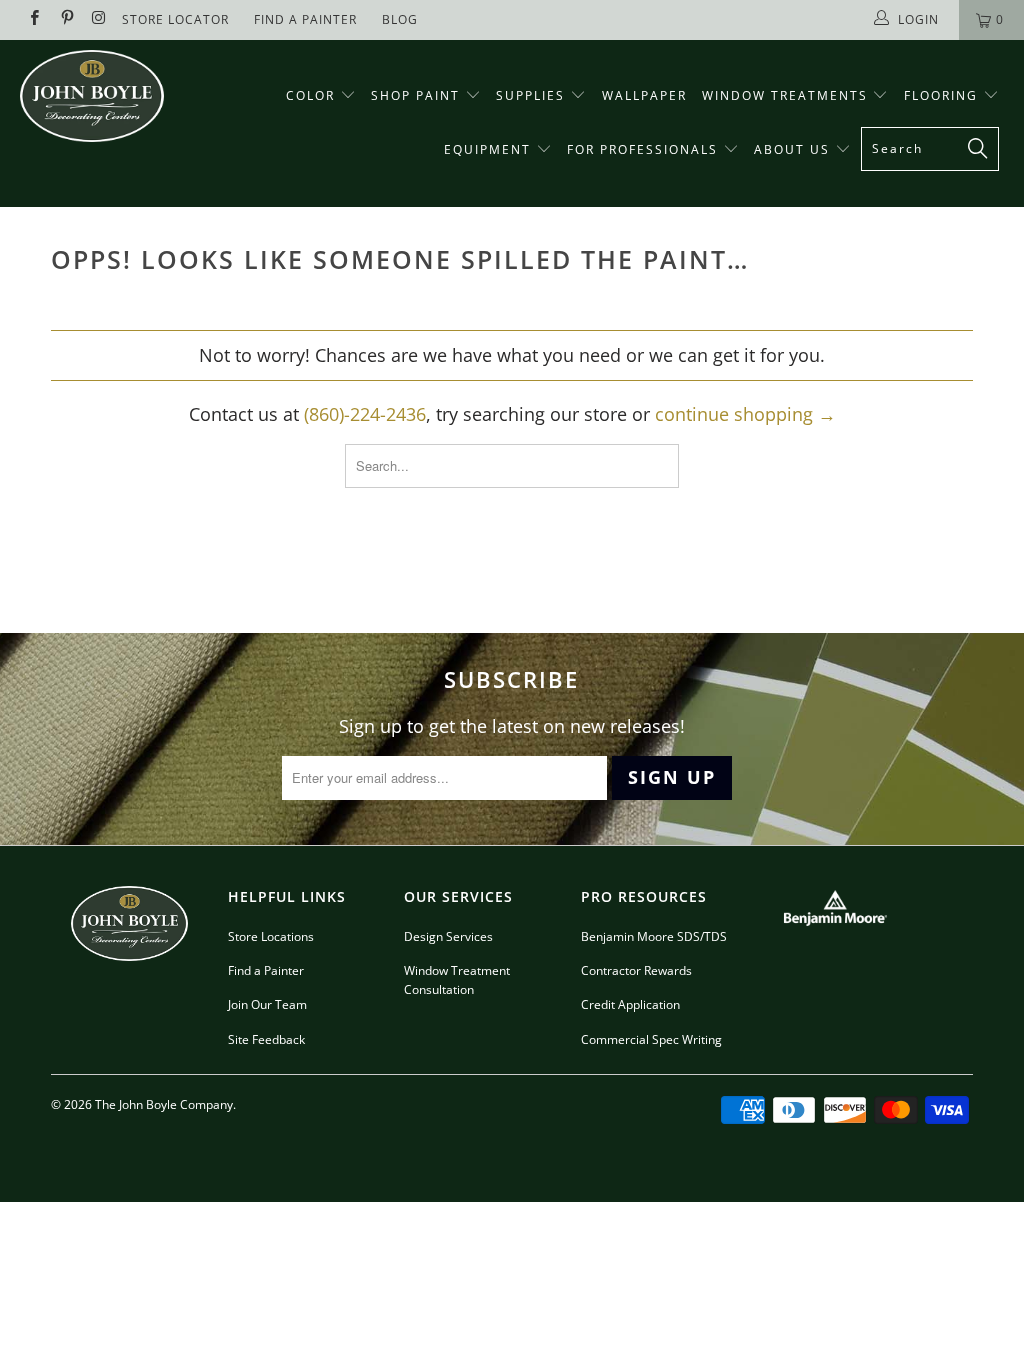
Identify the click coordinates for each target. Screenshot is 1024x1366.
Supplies (530, 95)
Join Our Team (267, 1004)
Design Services (448, 936)
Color (310, 95)
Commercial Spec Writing (651, 1039)
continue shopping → (745, 414)
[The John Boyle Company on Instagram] (98, 19)
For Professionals (645, 149)
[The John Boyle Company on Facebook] (33, 19)
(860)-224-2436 (365, 414)
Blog (400, 19)
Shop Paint (415, 95)
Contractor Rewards (636, 970)
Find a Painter (266, 970)
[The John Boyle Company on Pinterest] (65, 19)
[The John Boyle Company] (92, 96)
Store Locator (175, 19)
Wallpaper (644, 95)
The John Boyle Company (164, 1104)
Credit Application (630, 1004)
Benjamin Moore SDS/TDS (654, 936)
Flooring (941, 95)
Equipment (490, 149)
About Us (794, 149)
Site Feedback (266, 1039)
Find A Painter (305, 19)
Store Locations (271, 936)
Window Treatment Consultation (457, 980)
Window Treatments (787, 95)
